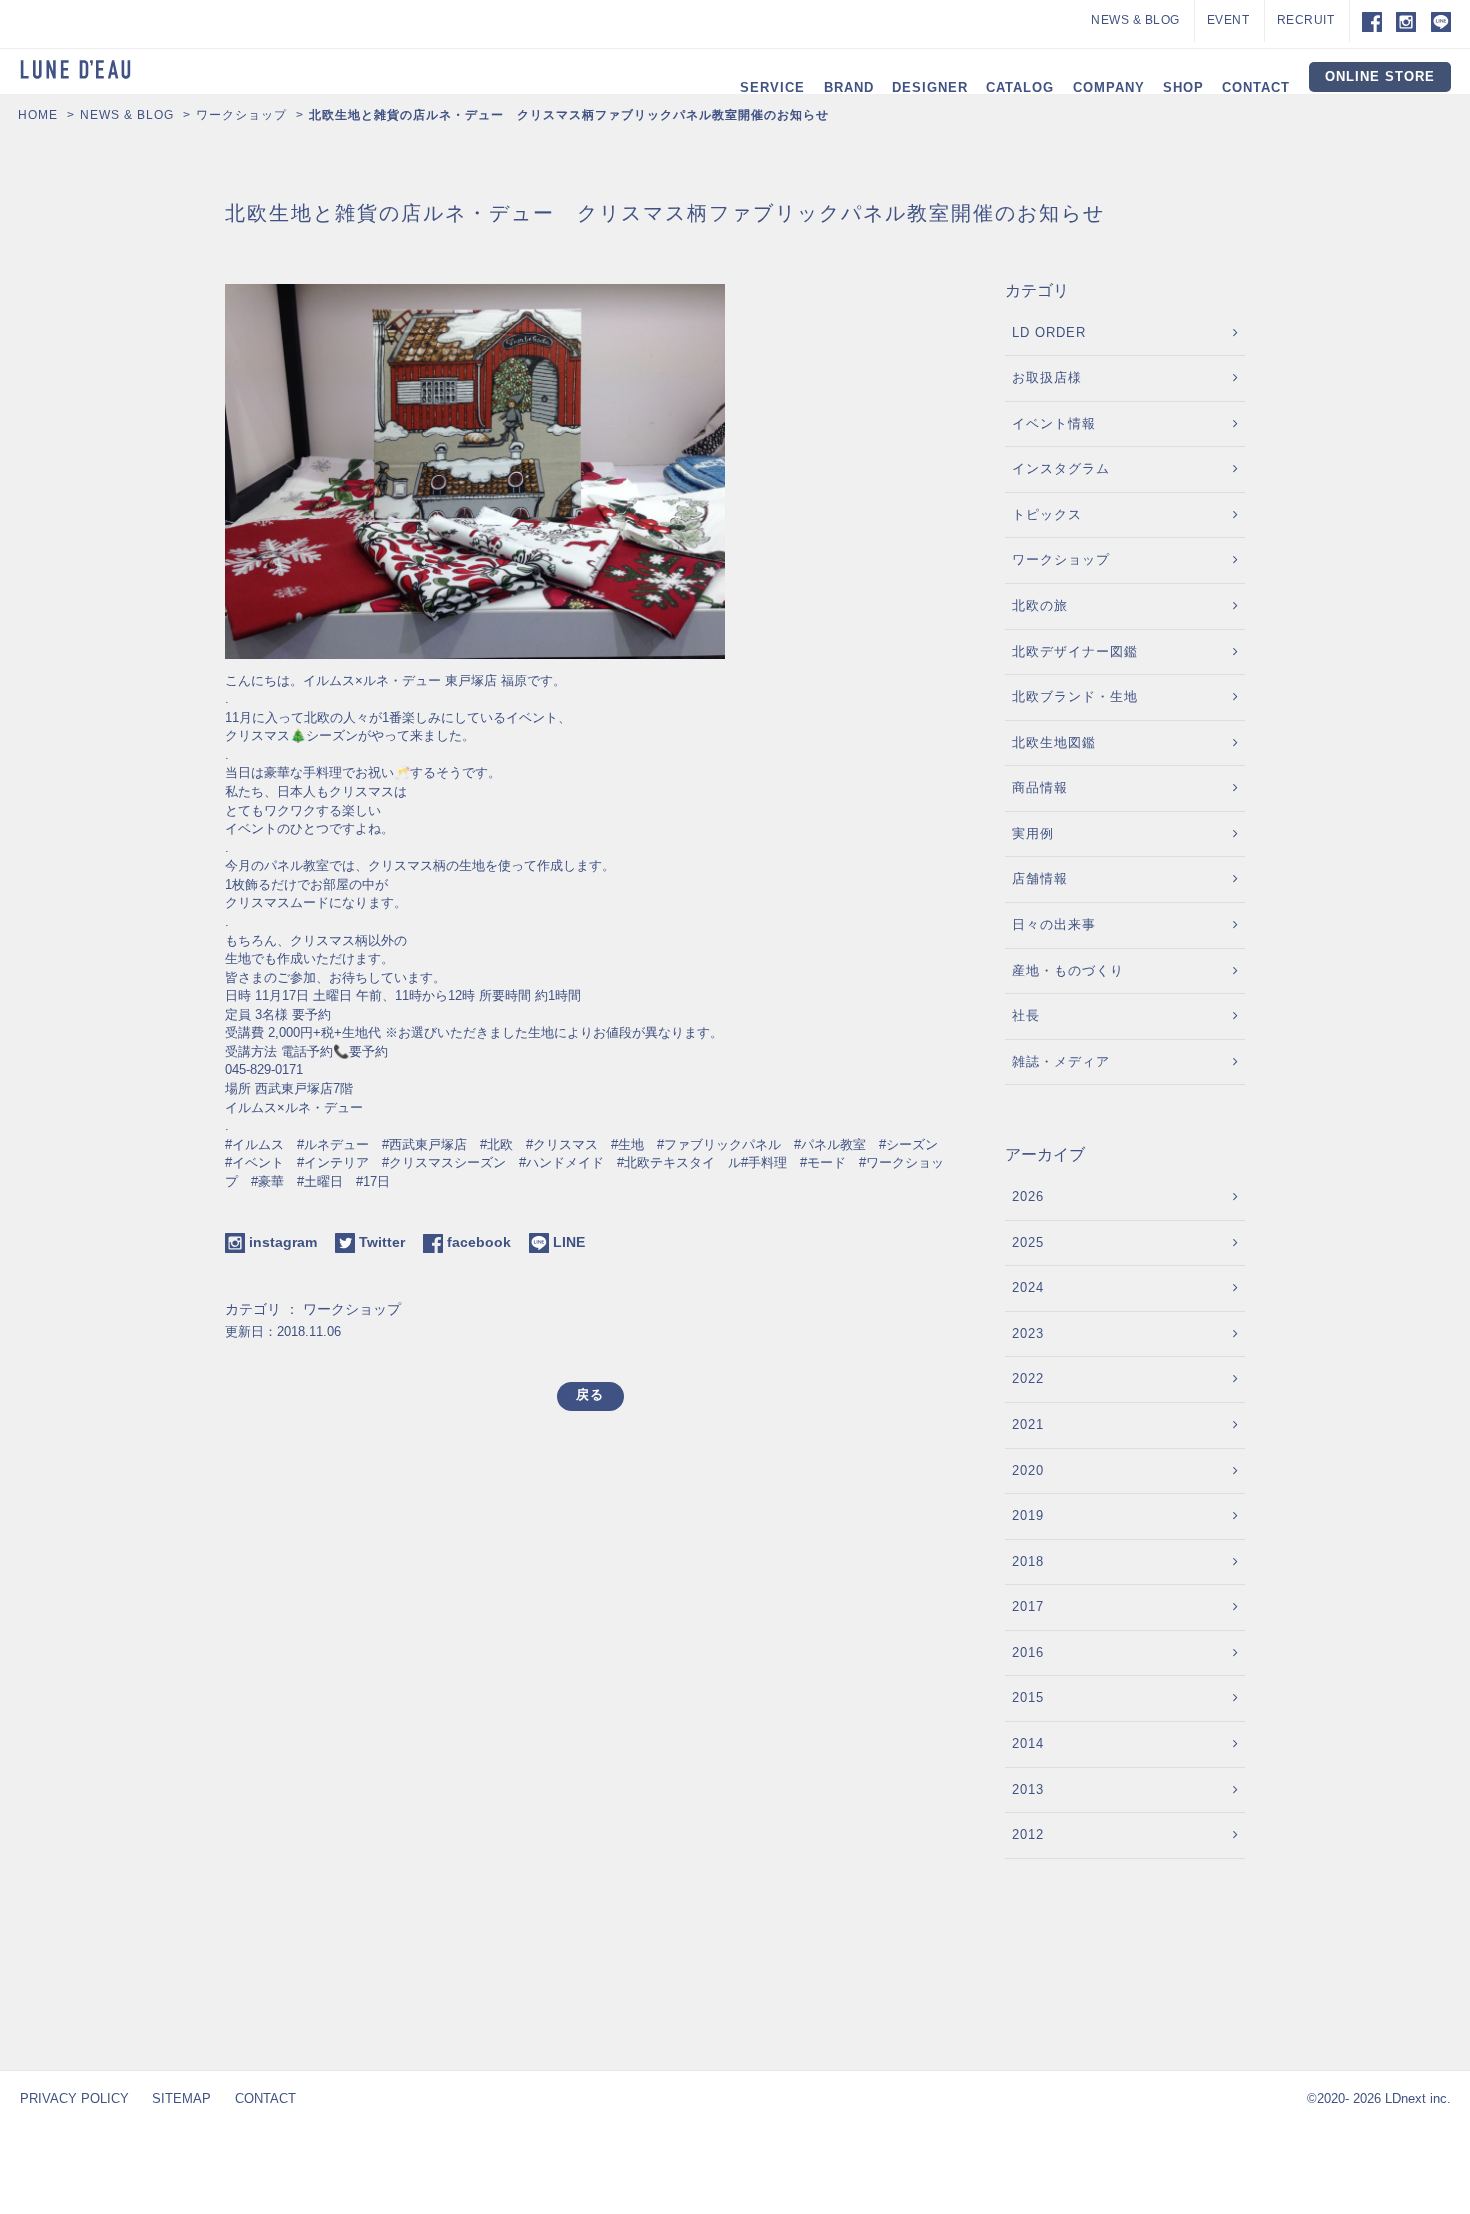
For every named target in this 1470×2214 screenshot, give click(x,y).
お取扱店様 (1047, 377)
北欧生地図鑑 (1054, 742)
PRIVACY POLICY (74, 2098)
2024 (1028, 1287)
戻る (590, 1394)
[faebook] (1365, 21)
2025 (1028, 1242)
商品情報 (1040, 787)
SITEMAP (181, 2098)
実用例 (1033, 833)
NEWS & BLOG (1135, 20)
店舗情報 (1040, 878)
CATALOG (1020, 87)
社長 (1026, 1015)
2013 (1028, 1789)
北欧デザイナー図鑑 (1075, 651)
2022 (1028, 1378)
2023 (1028, 1333)
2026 (1028, 1196)
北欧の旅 (1040, 605)
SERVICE (772, 87)
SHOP (1183, 87)
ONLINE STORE (1380, 76)
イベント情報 (1054, 423)
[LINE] (1441, 21)
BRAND (849, 87)
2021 (1028, 1424)
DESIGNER (930, 87)
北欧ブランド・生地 (1075, 696)
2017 (1028, 1606)
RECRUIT (1306, 20)
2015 (1028, 1697)
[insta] (1406, 21)
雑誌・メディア (1061, 1061)
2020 (1028, 1470)
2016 (1028, 1652)
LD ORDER (1049, 332)
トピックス (1047, 514)
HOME (38, 115)
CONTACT (1256, 87)
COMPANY (1109, 87)
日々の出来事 (1054, 924)
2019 (1028, 1515)
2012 (1028, 1834)
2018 (1028, 1561)
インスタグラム (1061, 468)
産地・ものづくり (1068, 970)
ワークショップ (241, 115)
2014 (1028, 1743)
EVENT (1228, 20)
